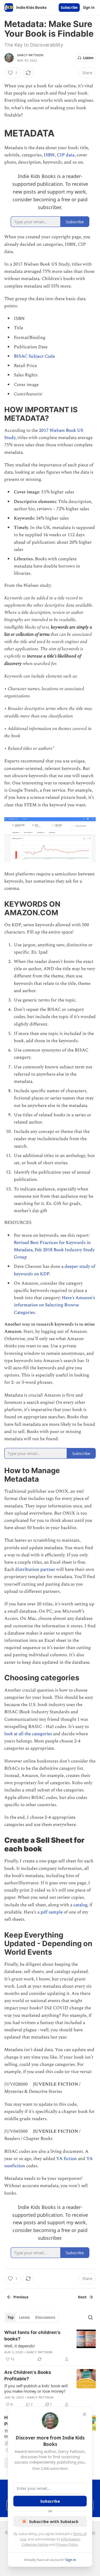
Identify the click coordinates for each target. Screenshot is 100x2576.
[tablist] (31, 2317)
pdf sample (52, 1912)
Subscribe (69, 7)
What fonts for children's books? (32, 2336)
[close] (85, 2414)
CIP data (66, 155)
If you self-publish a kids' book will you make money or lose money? (36, 2388)
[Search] (90, 2317)
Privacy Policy (67, 2544)
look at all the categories (28, 1734)
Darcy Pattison (30, 55)
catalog (80, 1905)
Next (82, 2297)
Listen (88, 58)
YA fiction (67, 2159)
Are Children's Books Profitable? (28, 2375)
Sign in (89, 7)
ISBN (49, 155)
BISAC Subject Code (35, 356)
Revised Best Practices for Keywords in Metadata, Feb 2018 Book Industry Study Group (54, 1250)
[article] (50, 2346)
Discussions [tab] (45, 2317)
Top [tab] (11, 2317)
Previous (21, 2297)
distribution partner (35, 1569)
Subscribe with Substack (54, 2521)
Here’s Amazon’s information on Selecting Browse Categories (54, 1305)
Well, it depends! (19, 2346)
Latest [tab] (24, 2317)
